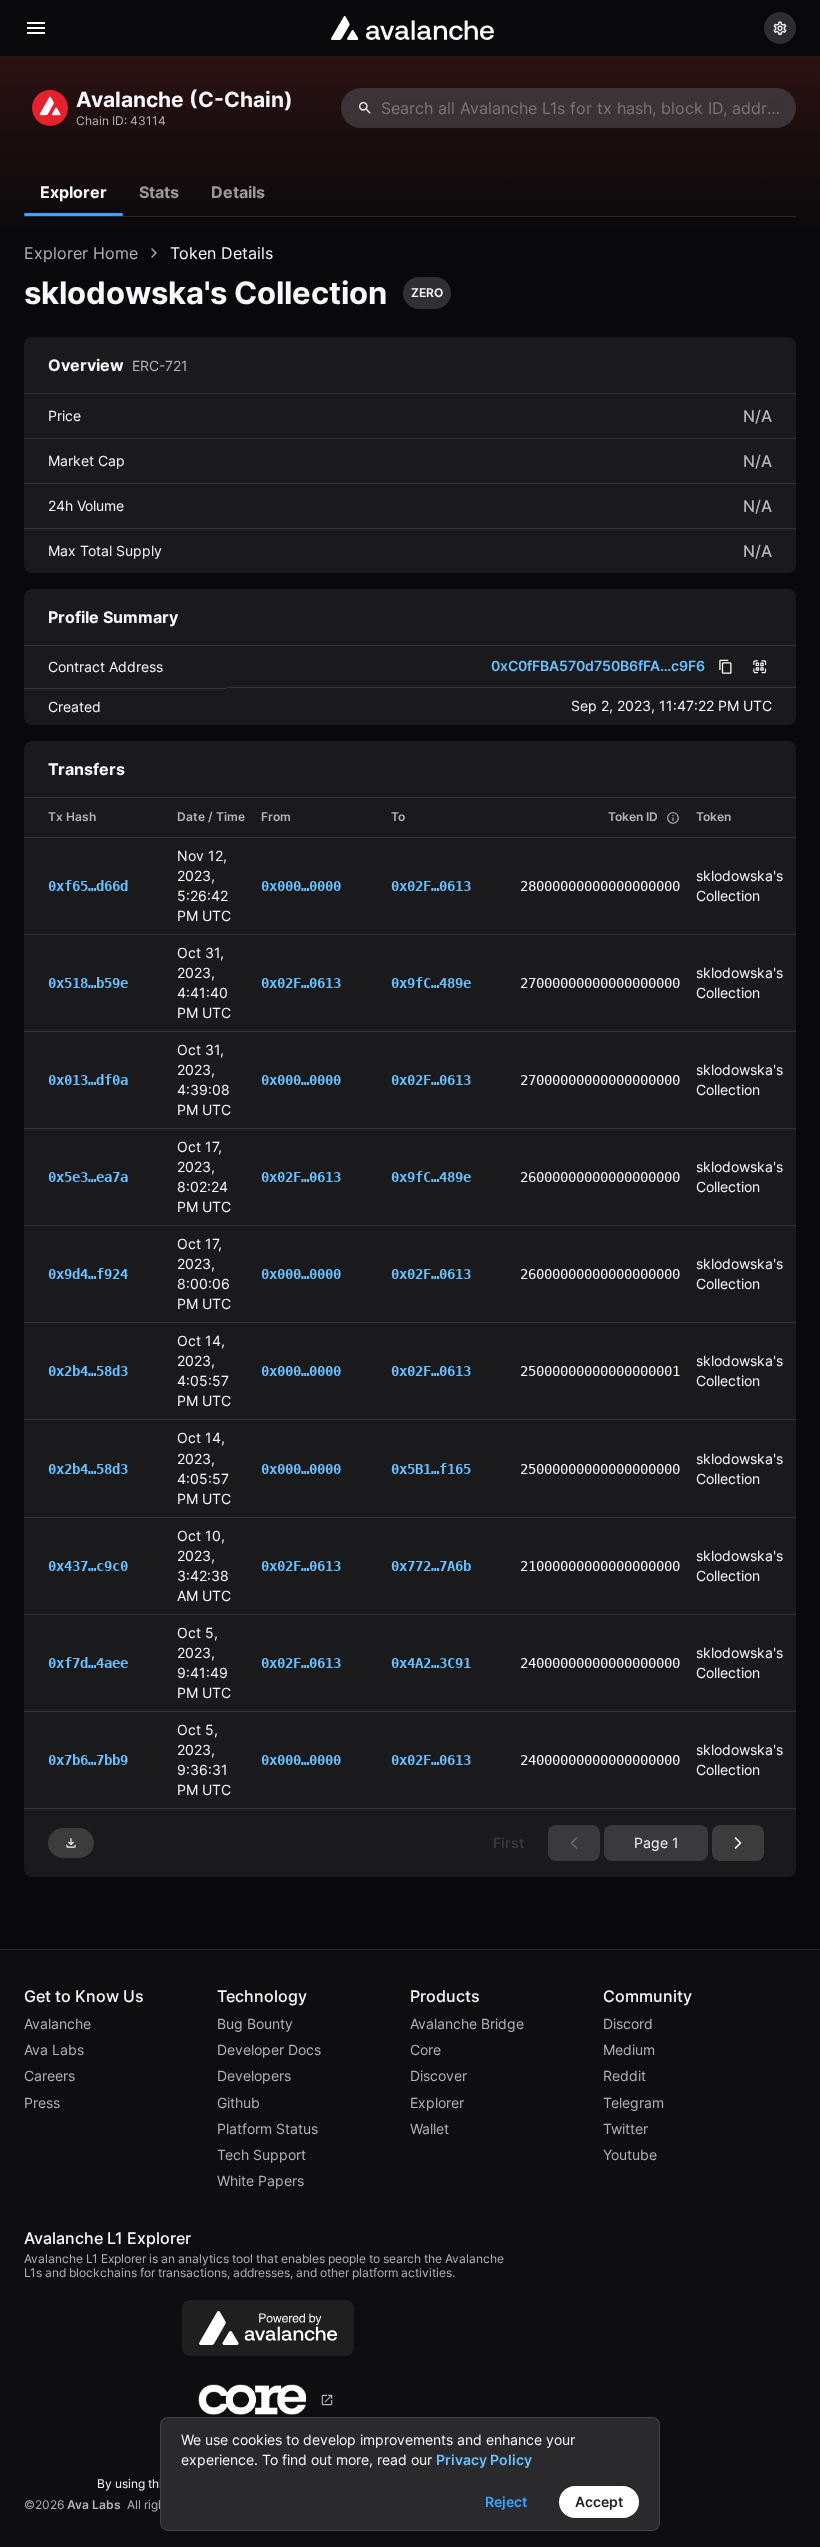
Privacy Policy (484, 2459)
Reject (506, 2501)
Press (42, 2103)
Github (238, 2103)
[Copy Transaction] (148, 885)
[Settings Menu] (780, 28)
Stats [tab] (159, 192)
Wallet (429, 2129)
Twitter (625, 2129)
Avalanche (57, 2024)
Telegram (633, 2103)
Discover (438, 2076)
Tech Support (261, 2155)
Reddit (624, 2076)
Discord (628, 2024)
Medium (629, 2050)
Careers (49, 2076)
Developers (254, 2076)
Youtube (630, 2155)
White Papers (260, 2181)
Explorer (437, 2103)
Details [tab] (238, 192)
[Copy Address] (361, 885)
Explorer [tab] (73, 192)
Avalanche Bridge (467, 2024)
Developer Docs (269, 2050)
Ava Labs (54, 2050)
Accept (599, 2501)
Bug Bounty (255, 2024)
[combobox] (568, 108)
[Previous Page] (738, 1843)
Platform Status (267, 2129)
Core (425, 2050)
